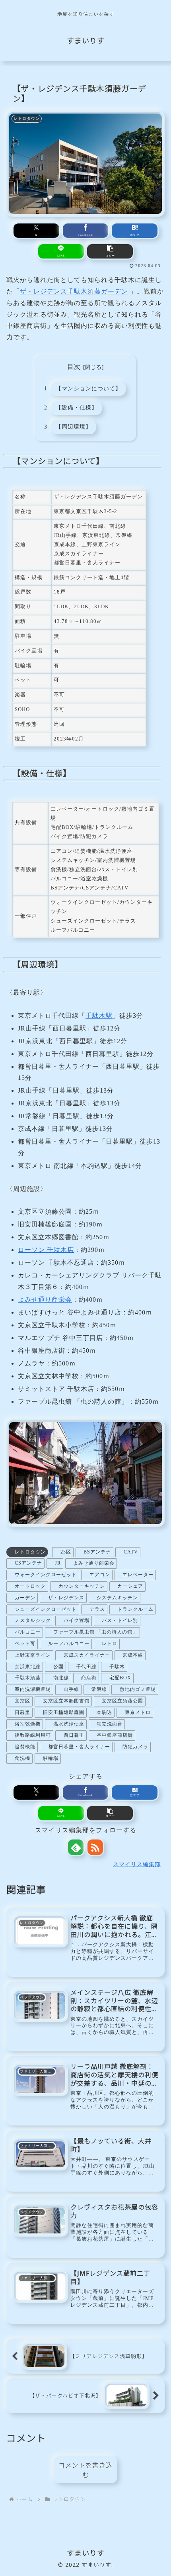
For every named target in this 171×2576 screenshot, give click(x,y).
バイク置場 (77, 1620)
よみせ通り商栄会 (45, 1300)
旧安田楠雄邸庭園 (64, 1712)
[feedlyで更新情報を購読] (76, 1847)
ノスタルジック (33, 1620)
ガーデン (25, 1598)
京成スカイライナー (87, 1655)
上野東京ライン (33, 1655)
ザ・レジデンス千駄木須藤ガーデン (74, 291)
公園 (58, 1667)
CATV (131, 1552)
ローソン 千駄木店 (46, 1250)
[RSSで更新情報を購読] (95, 1847)
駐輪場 (51, 1758)
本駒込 (104, 1712)
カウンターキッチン (82, 1586)
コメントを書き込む (85, 2470)
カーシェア (130, 1586)
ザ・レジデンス (66, 1598)
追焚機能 (25, 1747)
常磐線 (99, 1689)
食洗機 (22, 1758)
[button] (110, 251)
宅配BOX (120, 1678)
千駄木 (117, 1667)
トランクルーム (135, 1609)
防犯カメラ (135, 1747)
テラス (97, 1609)
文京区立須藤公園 (122, 1701)
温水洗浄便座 (69, 1724)
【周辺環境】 (74, 427)
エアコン (100, 1575)
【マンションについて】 (88, 388)
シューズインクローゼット (46, 1609)
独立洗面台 (110, 1724)
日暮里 (22, 1712)
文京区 (22, 1701)
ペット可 (25, 1644)
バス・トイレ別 (120, 1620)
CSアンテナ (28, 1563)
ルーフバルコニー (69, 1644)
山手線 (71, 1689)
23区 (66, 1552)
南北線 (61, 1678)
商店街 (89, 1678)
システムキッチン (117, 1598)
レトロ (110, 1644)
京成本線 (133, 1655)
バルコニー (28, 1632)
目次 (74, 367)
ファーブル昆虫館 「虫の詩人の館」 (95, 1632)
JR (58, 1563)
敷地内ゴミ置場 (138, 1689)
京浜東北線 (28, 1667)
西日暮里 (74, 1735)
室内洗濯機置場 (33, 1689)
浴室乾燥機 (28, 1724)
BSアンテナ (97, 1552)
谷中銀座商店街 (115, 1735)
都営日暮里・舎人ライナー (79, 1747)
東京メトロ (138, 1712)
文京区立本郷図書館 (66, 1701)
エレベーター (138, 1575)
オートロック (30, 1586)
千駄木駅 (99, 1016)
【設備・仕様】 (77, 407)
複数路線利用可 (33, 1735)
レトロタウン (30, 1552)
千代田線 (86, 1667)
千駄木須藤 (28, 1678)
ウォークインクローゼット (46, 1575)
